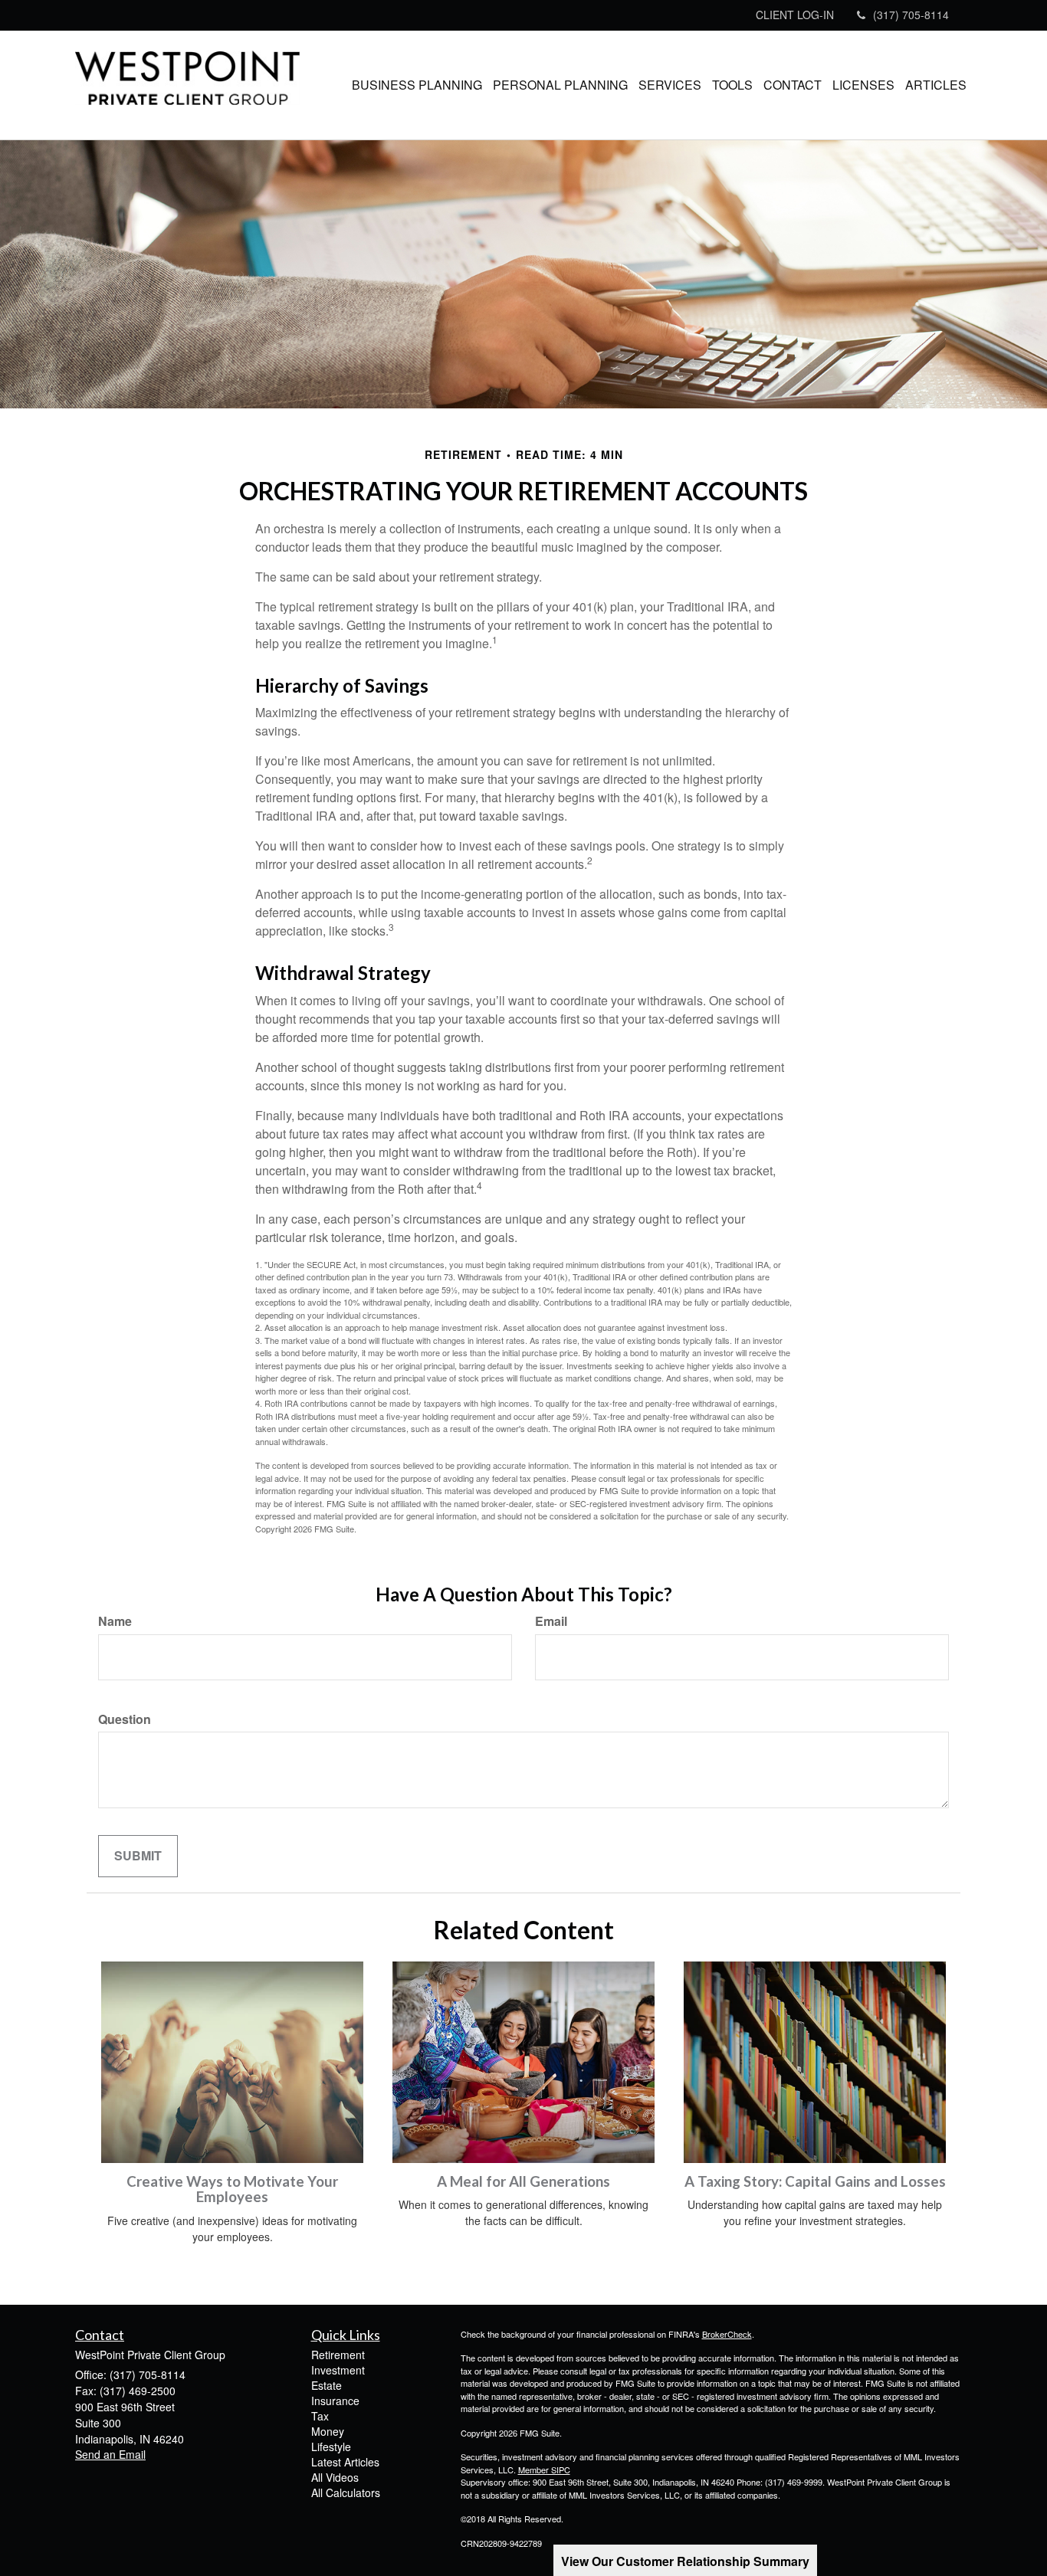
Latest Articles (345, 2462)
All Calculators (346, 2492)
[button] (417, 85)
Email (551, 1621)
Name (115, 1621)
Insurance (335, 2401)
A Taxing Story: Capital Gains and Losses (815, 2181)
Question (125, 1719)
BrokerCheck (727, 2334)
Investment (338, 2370)
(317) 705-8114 (911, 15)
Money (328, 2431)
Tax (320, 2416)
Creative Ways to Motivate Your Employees (232, 2189)
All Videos (335, 2477)
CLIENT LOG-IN (795, 15)
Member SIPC (544, 2469)
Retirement (338, 2355)
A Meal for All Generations (523, 2181)
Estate (327, 2385)
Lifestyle (331, 2447)
